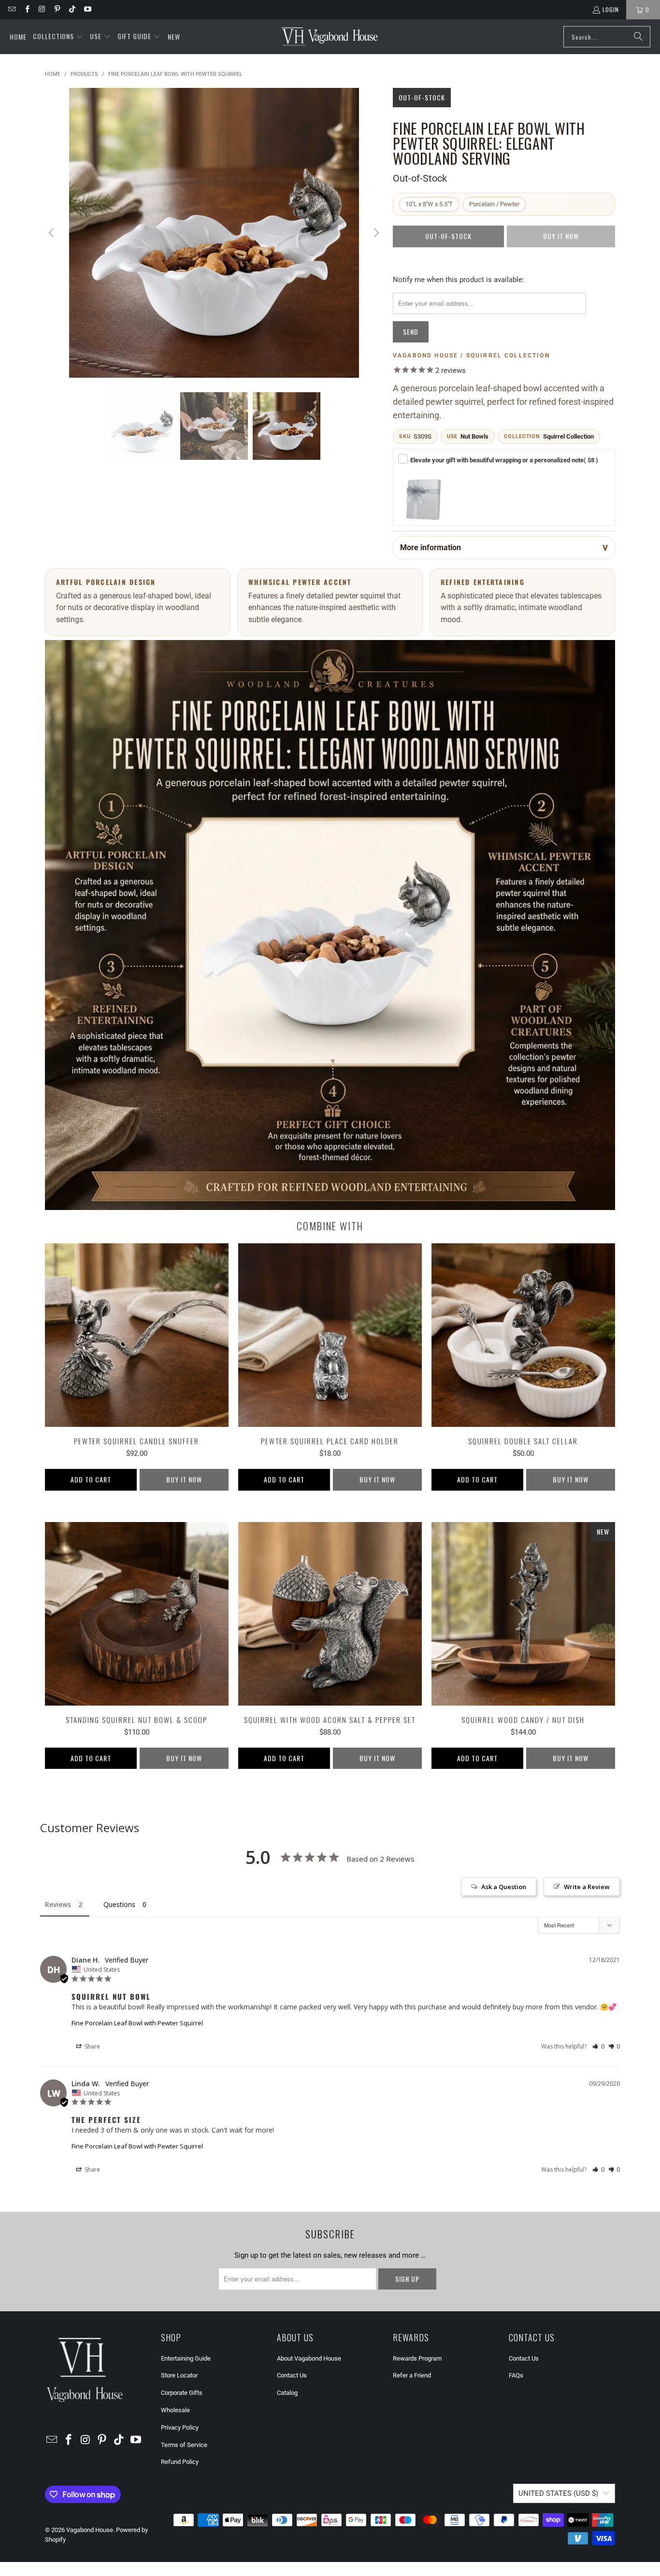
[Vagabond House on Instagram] (42, 9)
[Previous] (52, 235)
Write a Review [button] (587, 1887)
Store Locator (179, 2375)
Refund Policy (180, 2462)
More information (430, 548)
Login (611, 9)
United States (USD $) (558, 2493)
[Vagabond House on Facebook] (26, 9)
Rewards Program (417, 2358)
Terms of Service (184, 2445)
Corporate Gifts (182, 2393)
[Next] (376, 235)
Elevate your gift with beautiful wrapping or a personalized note (504, 460)
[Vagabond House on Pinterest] (57, 9)
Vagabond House (90, 2530)
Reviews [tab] (58, 1904)
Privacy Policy (180, 2427)
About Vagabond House (309, 2358)
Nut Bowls (474, 436)
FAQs (516, 2375)
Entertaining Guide (186, 2358)
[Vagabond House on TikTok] (72, 9)
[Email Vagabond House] (11, 9)
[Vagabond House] (330, 37)
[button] (58, 37)
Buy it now (184, 1479)
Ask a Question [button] (504, 1887)
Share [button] (92, 2046)
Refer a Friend (412, 2375)
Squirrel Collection (568, 436)
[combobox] (607, 37)
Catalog (287, 2393)
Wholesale (175, 2410)
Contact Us (292, 2375)
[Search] (638, 37)
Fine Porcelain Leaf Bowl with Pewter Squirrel (137, 2023)
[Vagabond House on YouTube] (87, 9)
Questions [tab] (119, 1904)
